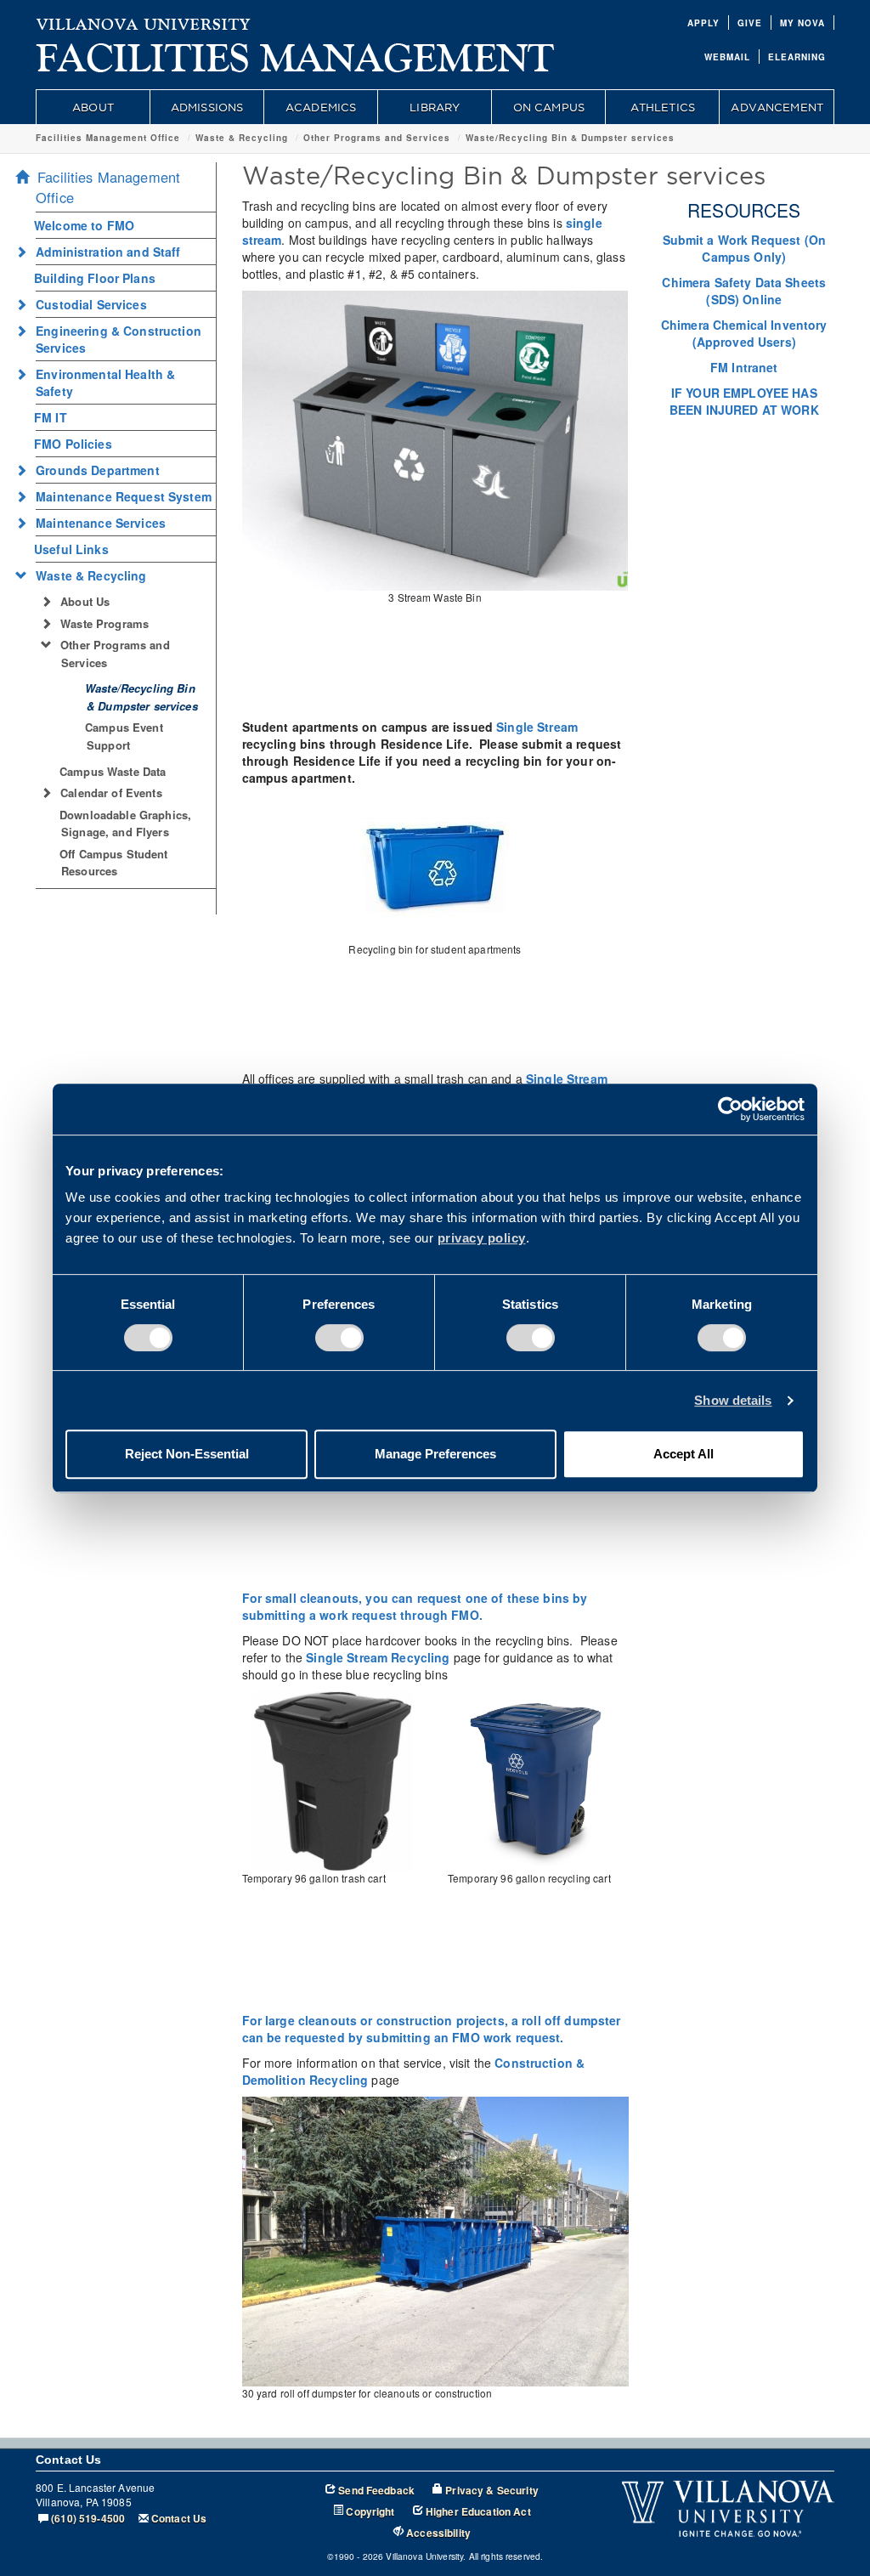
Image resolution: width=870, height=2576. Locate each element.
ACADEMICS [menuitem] (321, 107)
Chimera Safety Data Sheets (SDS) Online (744, 291)
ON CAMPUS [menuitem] (549, 107)
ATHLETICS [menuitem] (663, 107)
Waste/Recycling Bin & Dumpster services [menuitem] (141, 697)
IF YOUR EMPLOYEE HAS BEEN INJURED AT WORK (744, 401)
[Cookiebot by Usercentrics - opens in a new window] (730, 1109)
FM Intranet (744, 367)
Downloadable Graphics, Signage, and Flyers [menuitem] (125, 824)
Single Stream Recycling (378, 1657)
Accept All (684, 1454)
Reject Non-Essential (187, 1454)
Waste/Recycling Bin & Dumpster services (570, 138)
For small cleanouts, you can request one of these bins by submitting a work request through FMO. (415, 1606)
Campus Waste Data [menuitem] (113, 771)
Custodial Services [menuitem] (91, 304)
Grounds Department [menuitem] (98, 470)
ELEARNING (797, 57)
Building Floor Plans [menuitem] (95, 278)
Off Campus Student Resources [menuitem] (114, 863)
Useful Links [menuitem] (71, 549)
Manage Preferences (435, 1454)
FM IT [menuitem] (51, 417)
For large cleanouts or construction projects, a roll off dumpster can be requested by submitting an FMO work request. (432, 2029)
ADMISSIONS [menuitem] (207, 107)
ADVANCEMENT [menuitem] (777, 107)
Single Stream (537, 727)
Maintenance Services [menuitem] (101, 523)
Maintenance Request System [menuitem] (124, 496)
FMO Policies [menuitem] (73, 444)
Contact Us (179, 2519)
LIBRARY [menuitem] (435, 107)
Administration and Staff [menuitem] (108, 252)
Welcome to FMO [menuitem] (84, 225)
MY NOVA (802, 23)
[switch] (339, 1338)
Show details (733, 1400)
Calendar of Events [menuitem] (111, 793)
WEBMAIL (727, 57)
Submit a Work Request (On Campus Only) (745, 248)
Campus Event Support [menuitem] (124, 736)
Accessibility (438, 2533)
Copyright (370, 2512)
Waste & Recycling (242, 138)
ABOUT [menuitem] (93, 107)
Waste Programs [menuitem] (105, 623)
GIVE (750, 23)
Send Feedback (376, 2491)
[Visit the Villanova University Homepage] (144, 21)
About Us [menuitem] (85, 601)
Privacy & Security (492, 2491)
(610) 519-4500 (88, 2519)
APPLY (703, 23)
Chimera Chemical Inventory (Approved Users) (744, 333)
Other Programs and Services (377, 138)
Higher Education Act (478, 2512)
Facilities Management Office (108, 138)
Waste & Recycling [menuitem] (91, 575)
